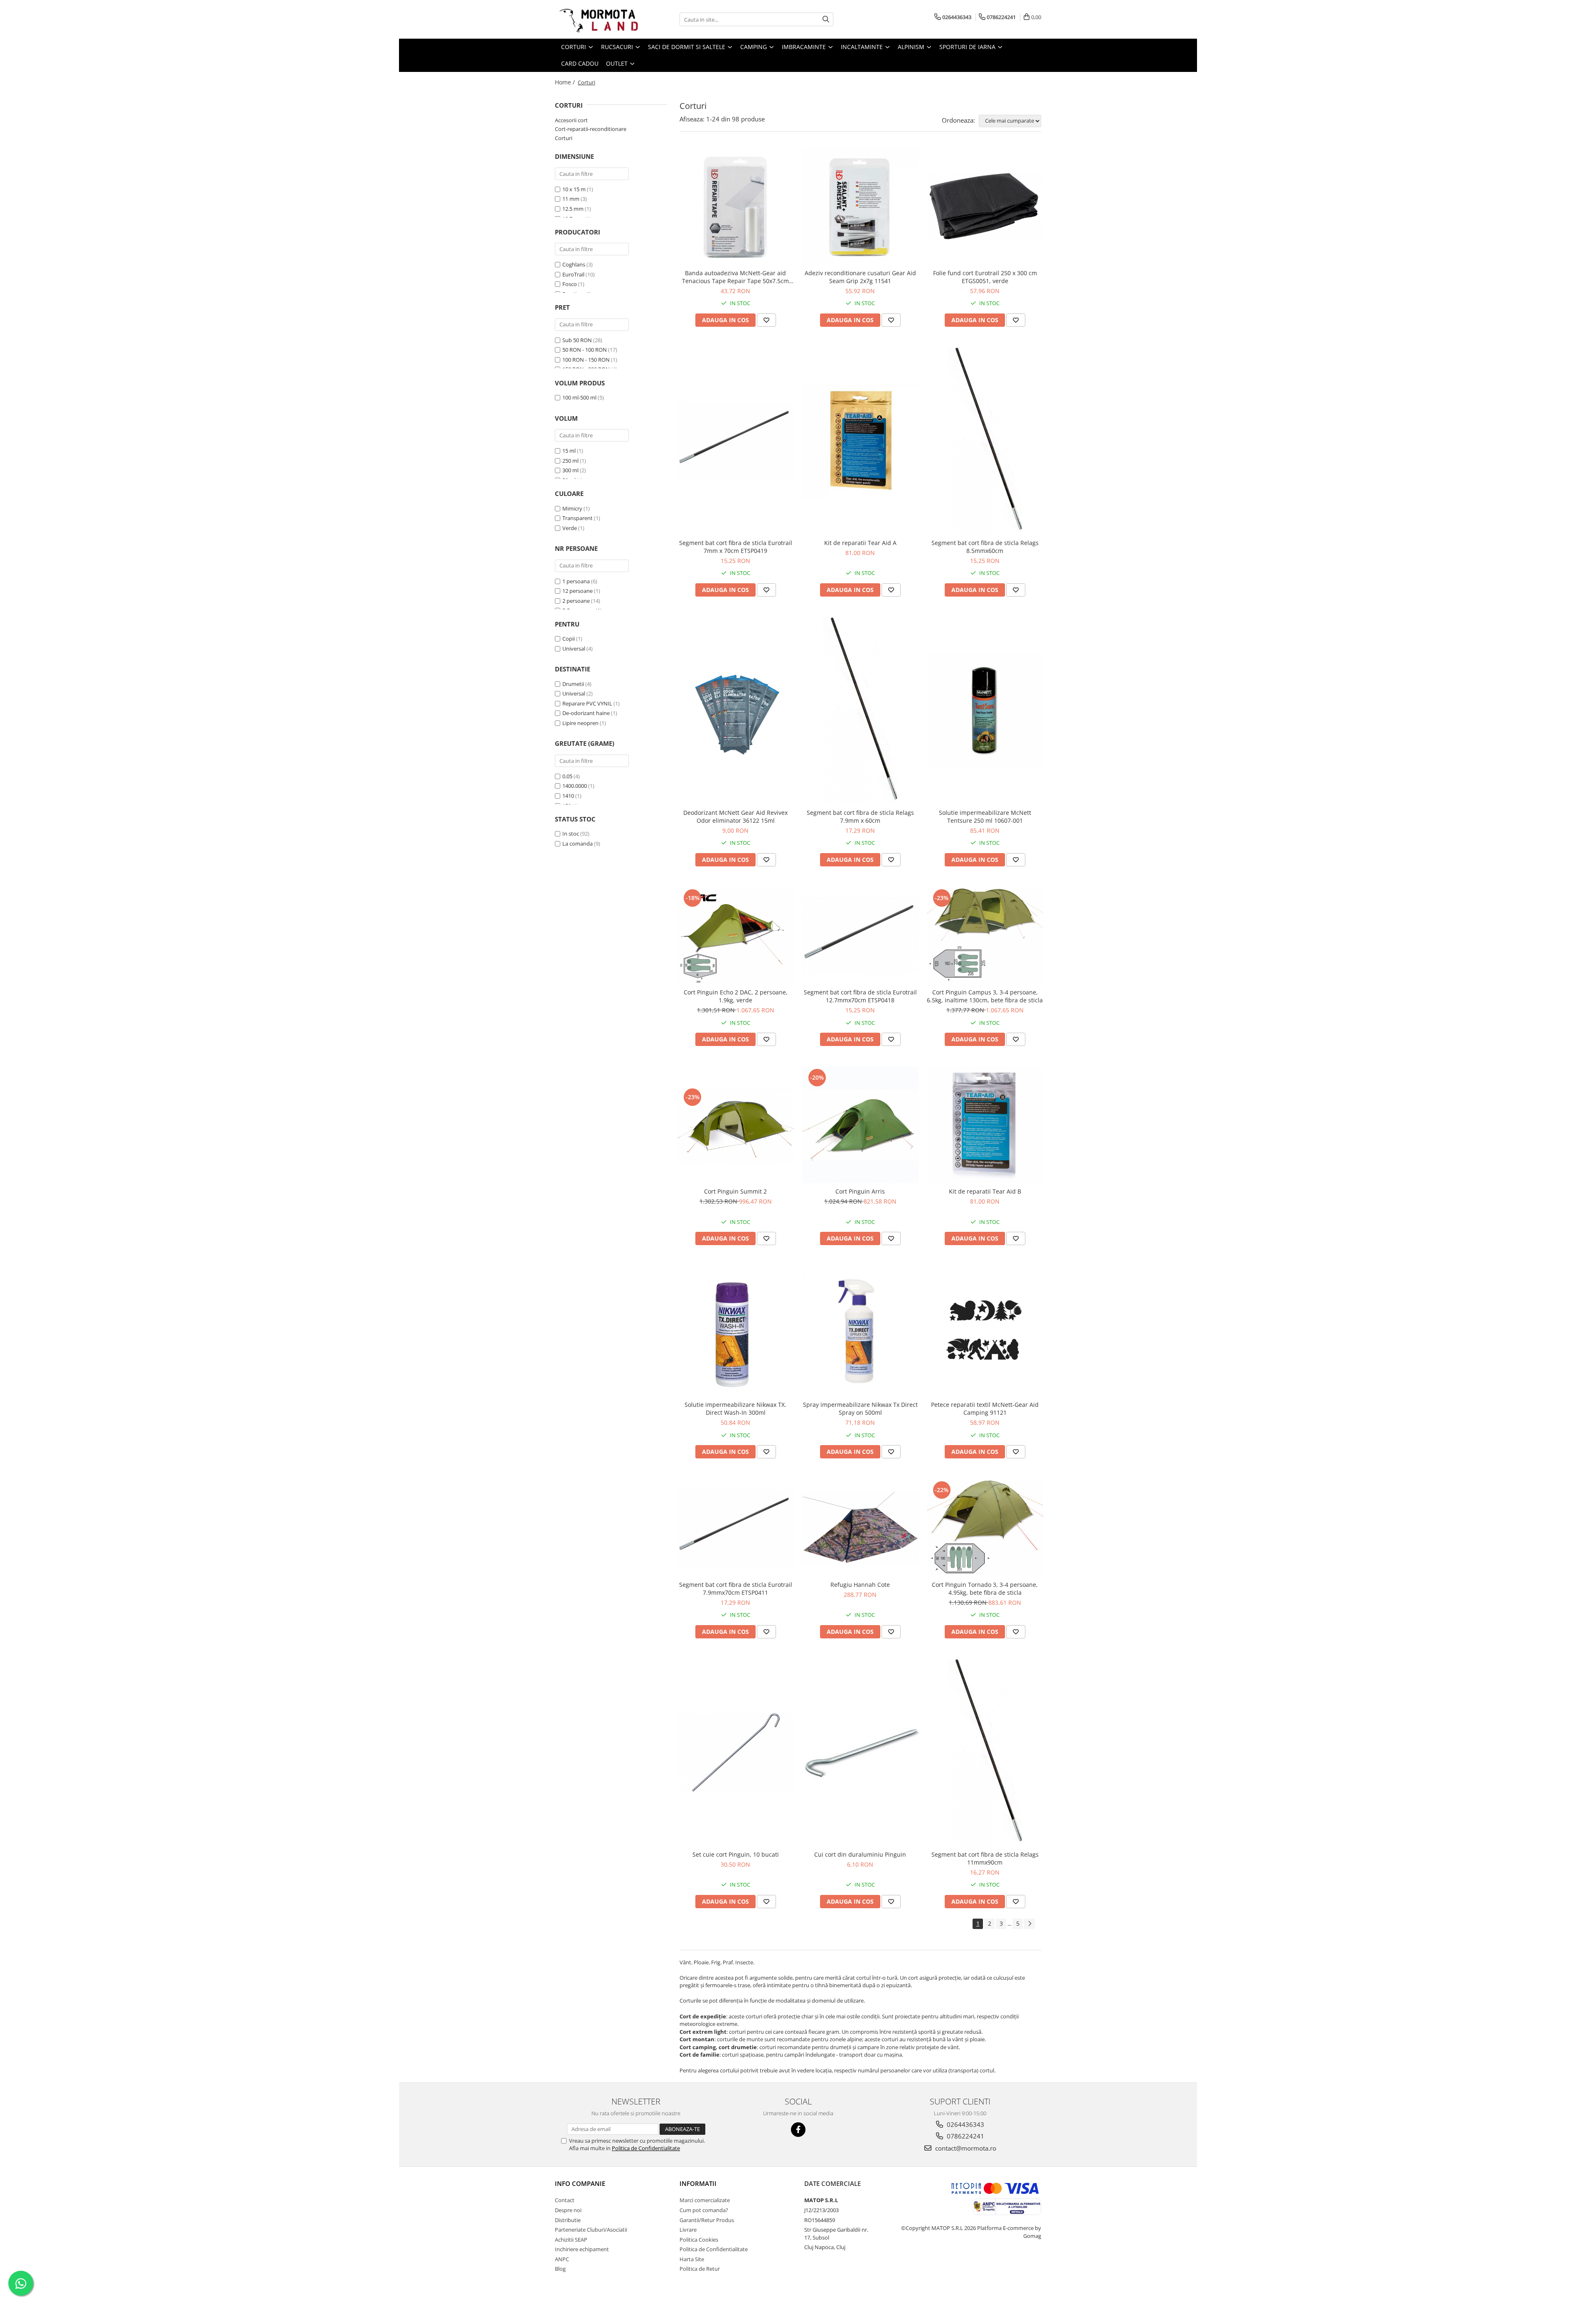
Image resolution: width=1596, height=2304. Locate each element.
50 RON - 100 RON (585, 350)
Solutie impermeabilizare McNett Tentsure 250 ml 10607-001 (985, 817)
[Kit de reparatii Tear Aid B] (985, 1125)
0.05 (567, 776)
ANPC (562, 2259)
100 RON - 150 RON (586, 360)
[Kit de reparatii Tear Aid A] (860, 441)
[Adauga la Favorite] (766, 320)
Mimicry (572, 508)
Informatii (698, 2183)
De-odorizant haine (586, 713)
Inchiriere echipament (582, 2249)
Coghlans (574, 264)
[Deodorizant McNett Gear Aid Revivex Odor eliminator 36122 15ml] (736, 711)
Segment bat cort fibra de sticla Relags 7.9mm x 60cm (860, 817)
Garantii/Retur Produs (707, 2220)
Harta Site (692, 2259)
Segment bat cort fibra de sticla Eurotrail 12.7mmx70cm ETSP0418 (860, 996)
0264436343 (965, 2124)
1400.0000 (575, 786)
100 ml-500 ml (579, 397)
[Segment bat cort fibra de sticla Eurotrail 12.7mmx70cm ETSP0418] (860, 935)
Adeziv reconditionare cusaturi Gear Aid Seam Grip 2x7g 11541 (860, 277)
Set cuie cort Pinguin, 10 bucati (736, 1854)
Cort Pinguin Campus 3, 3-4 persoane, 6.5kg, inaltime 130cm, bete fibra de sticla (985, 996)
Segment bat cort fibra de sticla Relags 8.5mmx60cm (985, 547)
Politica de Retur (700, 2269)
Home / (566, 82)
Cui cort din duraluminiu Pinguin (860, 1854)
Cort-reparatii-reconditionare (591, 129)
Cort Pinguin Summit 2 (735, 1191)
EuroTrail (573, 274)
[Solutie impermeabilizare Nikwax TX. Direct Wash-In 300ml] (736, 1331)
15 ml (569, 451)
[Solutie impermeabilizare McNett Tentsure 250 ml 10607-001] (985, 711)
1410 (568, 796)
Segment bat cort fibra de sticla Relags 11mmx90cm (985, 1858)
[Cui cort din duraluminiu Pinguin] (860, 1753)
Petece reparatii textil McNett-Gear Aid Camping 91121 (985, 1409)
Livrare (688, 2230)
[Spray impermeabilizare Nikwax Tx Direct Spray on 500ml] (860, 1331)
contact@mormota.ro (965, 2148)
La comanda (578, 844)
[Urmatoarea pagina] (1030, 1924)
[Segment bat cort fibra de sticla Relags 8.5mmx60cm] (985, 441)
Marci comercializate (705, 2200)
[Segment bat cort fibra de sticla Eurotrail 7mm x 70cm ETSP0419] (736, 441)
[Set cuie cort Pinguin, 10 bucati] (736, 1753)
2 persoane (576, 601)
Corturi (564, 138)
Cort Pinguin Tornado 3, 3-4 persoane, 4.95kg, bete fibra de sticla (985, 1589)
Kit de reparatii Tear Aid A (860, 543)
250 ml (570, 461)
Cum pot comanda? (704, 2210)
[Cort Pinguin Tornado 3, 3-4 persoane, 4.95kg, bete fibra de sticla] (985, 1528)
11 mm (571, 199)
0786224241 (965, 2136)
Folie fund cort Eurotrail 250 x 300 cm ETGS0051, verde (985, 277)
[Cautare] (826, 19)
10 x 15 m (574, 189)
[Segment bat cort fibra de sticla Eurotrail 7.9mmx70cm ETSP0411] (736, 1528)
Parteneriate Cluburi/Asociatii (591, 2230)
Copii (569, 639)
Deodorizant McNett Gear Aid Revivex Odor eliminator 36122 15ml (735, 817)
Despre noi (568, 2210)
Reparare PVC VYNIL (587, 703)
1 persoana (576, 581)
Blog (560, 2269)
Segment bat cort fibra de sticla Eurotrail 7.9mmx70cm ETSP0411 (736, 1589)
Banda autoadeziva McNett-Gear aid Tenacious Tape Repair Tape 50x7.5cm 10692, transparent (735, 277)
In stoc (571, 834)
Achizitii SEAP (571, 2240)
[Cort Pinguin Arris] (860, 1125)
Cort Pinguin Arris (860, 1191)
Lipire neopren (580, 723)
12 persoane (578, 591)
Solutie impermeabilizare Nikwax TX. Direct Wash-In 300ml (735, 1409)
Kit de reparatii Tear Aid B (985, 1191)
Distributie (568, 2220)
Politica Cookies (699, 2240)
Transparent (578, 518)
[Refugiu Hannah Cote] (860, 1528)
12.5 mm (573, 209)
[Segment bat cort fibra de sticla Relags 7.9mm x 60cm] (860, 711)
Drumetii (573, 684)
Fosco (570, 284)
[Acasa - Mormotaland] (596, 19)
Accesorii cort (571, 120)
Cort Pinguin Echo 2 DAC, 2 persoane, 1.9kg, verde (736, 996)
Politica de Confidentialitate (646, 2148)
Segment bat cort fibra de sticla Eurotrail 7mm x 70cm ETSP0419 (736, 547)
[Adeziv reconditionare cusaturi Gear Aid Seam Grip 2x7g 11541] (860, 207)
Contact (565, 2200)
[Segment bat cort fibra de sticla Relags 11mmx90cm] (985, 1753)
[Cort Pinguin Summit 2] (736, 1125)
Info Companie (580, 2183)
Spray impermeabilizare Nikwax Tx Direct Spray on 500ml (860, 1409)
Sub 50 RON (577, 340)
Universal (574, 649)
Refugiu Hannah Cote (860, 1585)
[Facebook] (798, 2130)
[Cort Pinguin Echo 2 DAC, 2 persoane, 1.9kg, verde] (736, 936)
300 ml (570, 470)
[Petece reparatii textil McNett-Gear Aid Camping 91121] (985, 1331)
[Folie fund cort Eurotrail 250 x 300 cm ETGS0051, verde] (985, 207)
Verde (570, 528)
